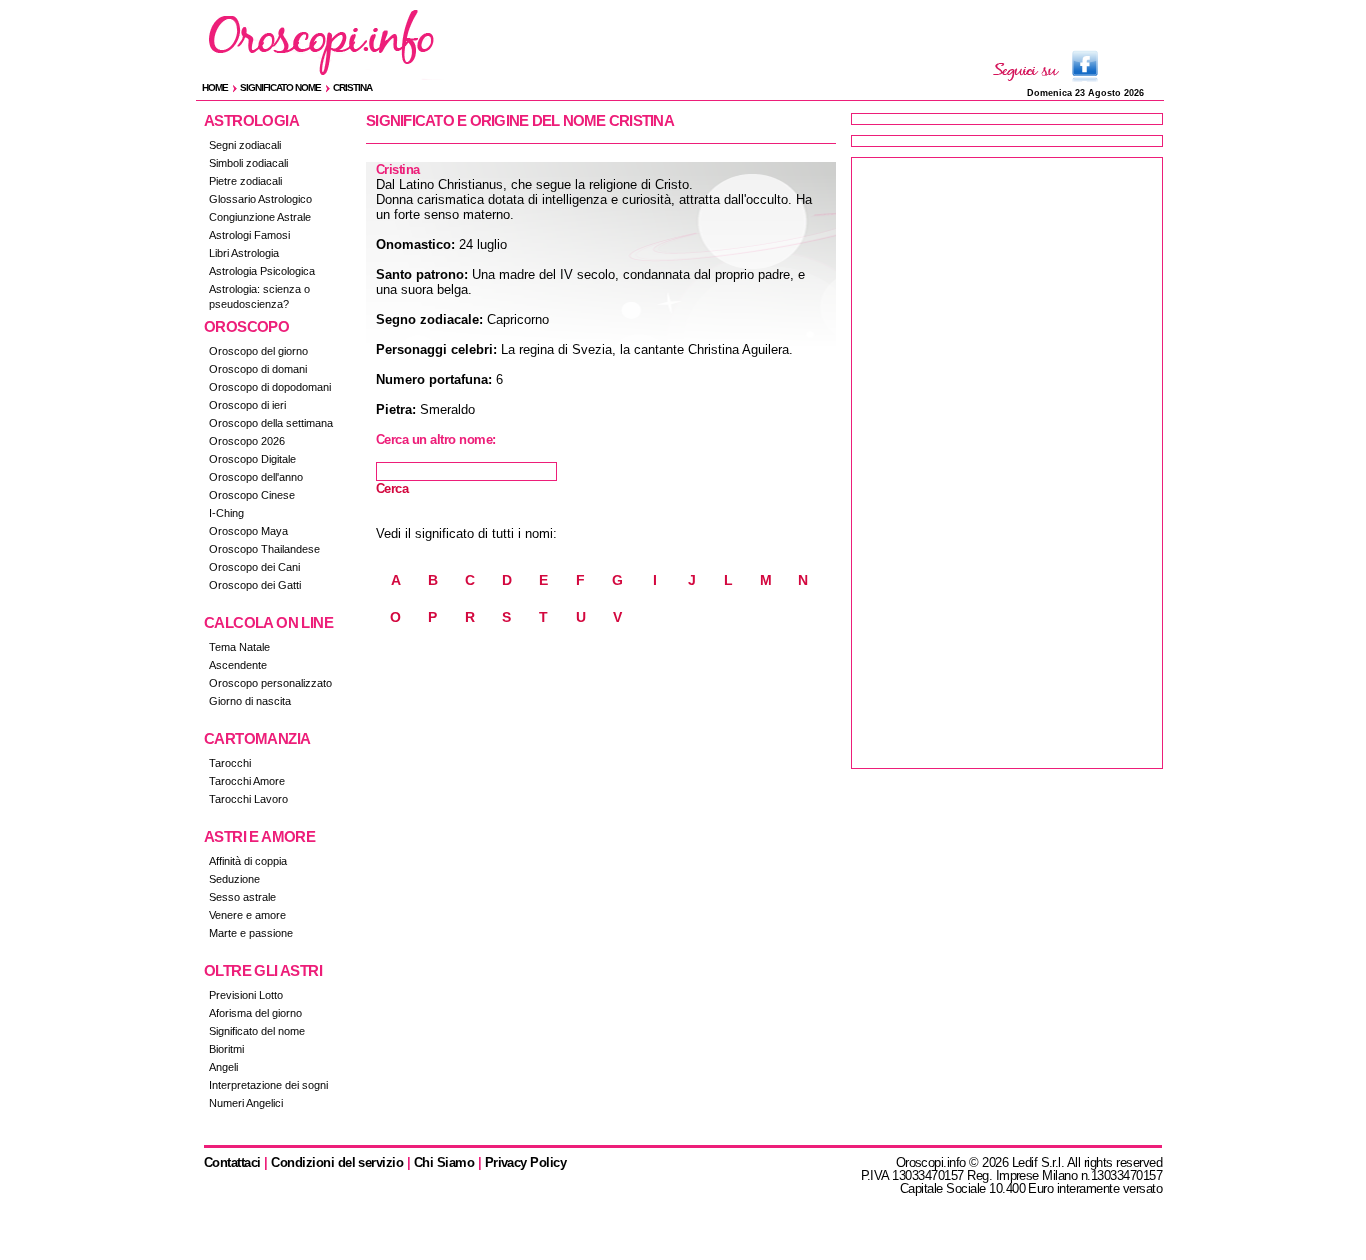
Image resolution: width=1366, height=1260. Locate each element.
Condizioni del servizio (337, 1162)
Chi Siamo (444, 1162)
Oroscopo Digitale (252, 459)
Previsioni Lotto (246, 995)
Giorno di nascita (250, 701)
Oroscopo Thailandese (264, 549)
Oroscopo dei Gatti (255, 585)
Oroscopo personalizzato (270, 683)
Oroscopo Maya (248, 531)
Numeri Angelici (246, 1103)
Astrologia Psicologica (262, 271)
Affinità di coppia (248, 861)
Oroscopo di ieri (247, 405)
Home (215, 87)
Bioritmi (226, 1049)
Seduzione (234, 879)
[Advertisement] (1007, 463)
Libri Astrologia (244, 253)
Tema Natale (239, 647)
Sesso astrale (242, 897)
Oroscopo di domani (258, 369)
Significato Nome (280, 87)
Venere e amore (247, 915)
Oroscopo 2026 (247, 441)
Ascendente (238, 665)
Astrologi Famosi (249, 235)
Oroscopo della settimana (271, 423)
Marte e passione (251, 933)
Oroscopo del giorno (258, 351)
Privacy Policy (526, 1162)
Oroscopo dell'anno (256, 477)
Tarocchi (230, 763)
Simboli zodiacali (248, 163)
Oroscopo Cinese (252, 495)
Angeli (223, 1067)
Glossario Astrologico (260, 199)
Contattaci (232, 1162)
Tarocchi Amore (247, 781)
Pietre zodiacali (245, 181)
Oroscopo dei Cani (254, 567)
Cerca (392, 488)
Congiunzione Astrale (260, 217)
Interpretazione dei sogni (268, 1085)
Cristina (352, 87)
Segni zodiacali (245, 145)
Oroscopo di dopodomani (270, 387)
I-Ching (226, 513)
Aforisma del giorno (255, 1013)
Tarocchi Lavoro (248, 799)
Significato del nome (257, 1031)
